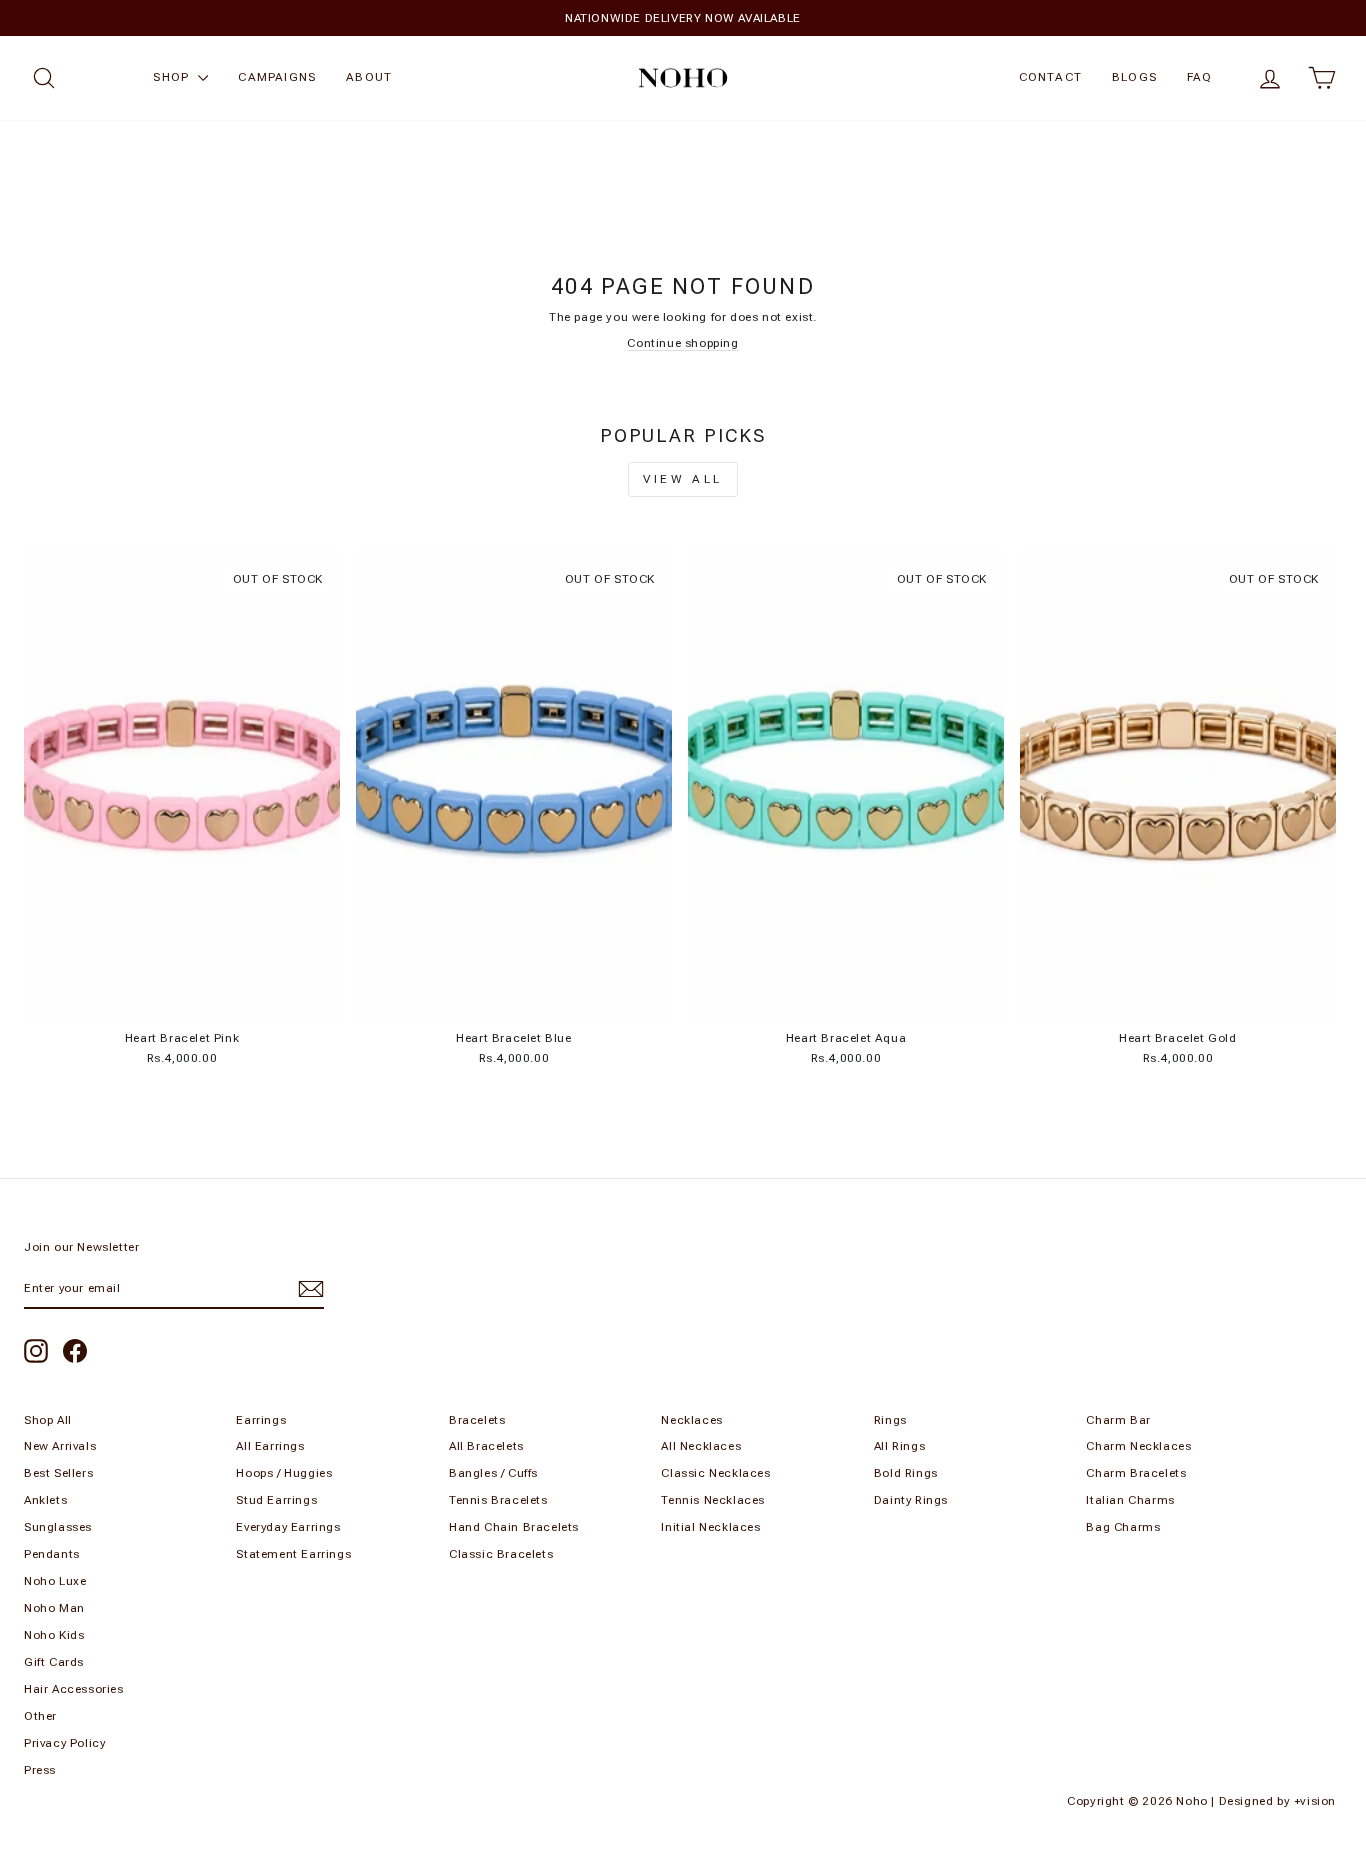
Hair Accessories (74, 1689)
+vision (1315, 1801)
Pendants (52, 1554)
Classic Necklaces (715, 1473)
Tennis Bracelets (498, 1500)
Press (40, 1770)
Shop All (48, 1420)
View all (683, 479)
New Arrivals (60, 1446)
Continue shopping (682, 343)
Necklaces (691, 1420)
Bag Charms (1123, 1527)
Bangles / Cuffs (493, 1473)
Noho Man (54, 1608)
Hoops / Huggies (284, 1473)
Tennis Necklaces (713, 1500)
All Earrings (270, 1446)
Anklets (45, 1500)
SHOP (173, 77)
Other (40, 1716)
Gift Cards (54, 1662)
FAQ (1200, 77)
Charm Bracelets (1136, 1473)
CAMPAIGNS (277, 77)
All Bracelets (486, 1446)
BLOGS (1134, 77)
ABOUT (369, 77)
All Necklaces (701, 1446)
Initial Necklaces (710, 1527)
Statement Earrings (293, 1554)
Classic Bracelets (501, 1554)
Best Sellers (58, 1473)
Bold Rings (906, 1473)
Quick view (182, 999)
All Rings (899, 1446)
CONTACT (1050, 77)
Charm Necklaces (1138, 1446)
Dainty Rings (911, 1500)
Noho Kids (54, 1635)
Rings (890, 1420)
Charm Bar (1118, 1420)
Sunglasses (58, 1527)
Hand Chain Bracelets (514, 1527)
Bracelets (477, 1420)
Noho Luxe (55, 1581)
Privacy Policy (64, 1743)
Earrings (261, 1420)
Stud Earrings (276, 1500)
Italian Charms (1130, 1500)
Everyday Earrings (288, 1527)
